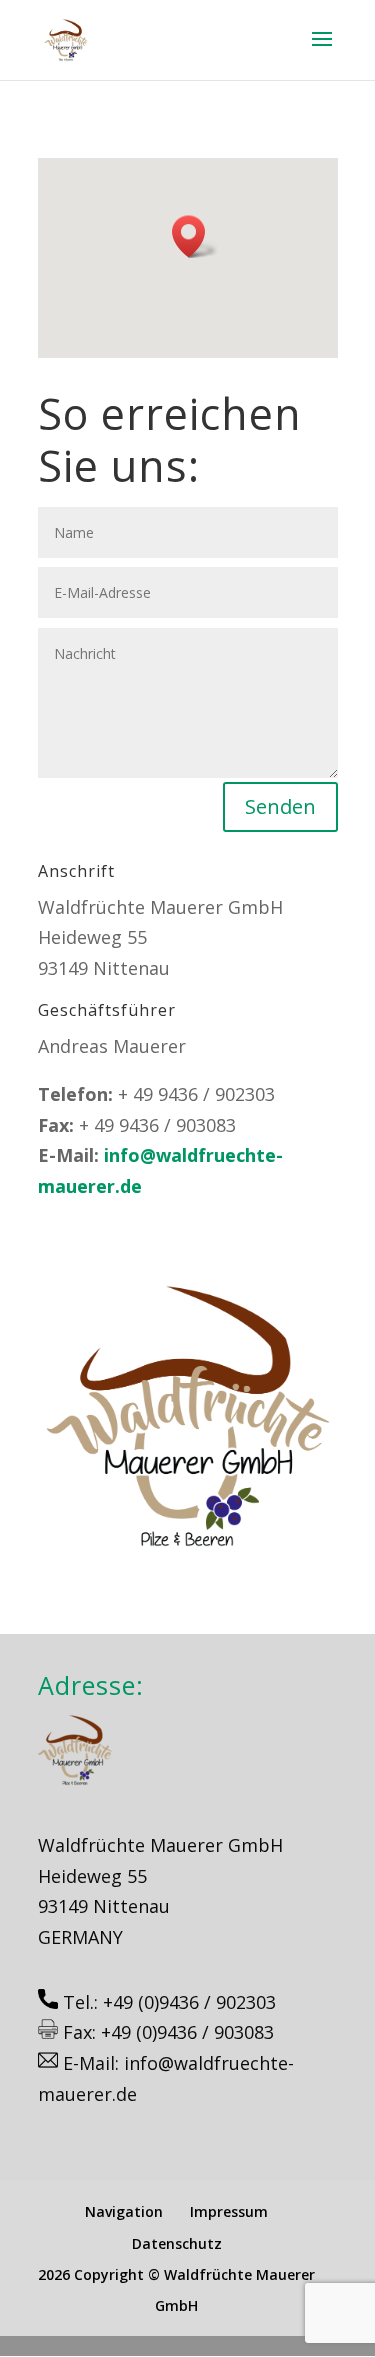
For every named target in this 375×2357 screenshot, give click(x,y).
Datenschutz (177, 2243)
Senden (280, 806)
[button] (195, 236)
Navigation (124, 2211)
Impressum (229, 2211)
